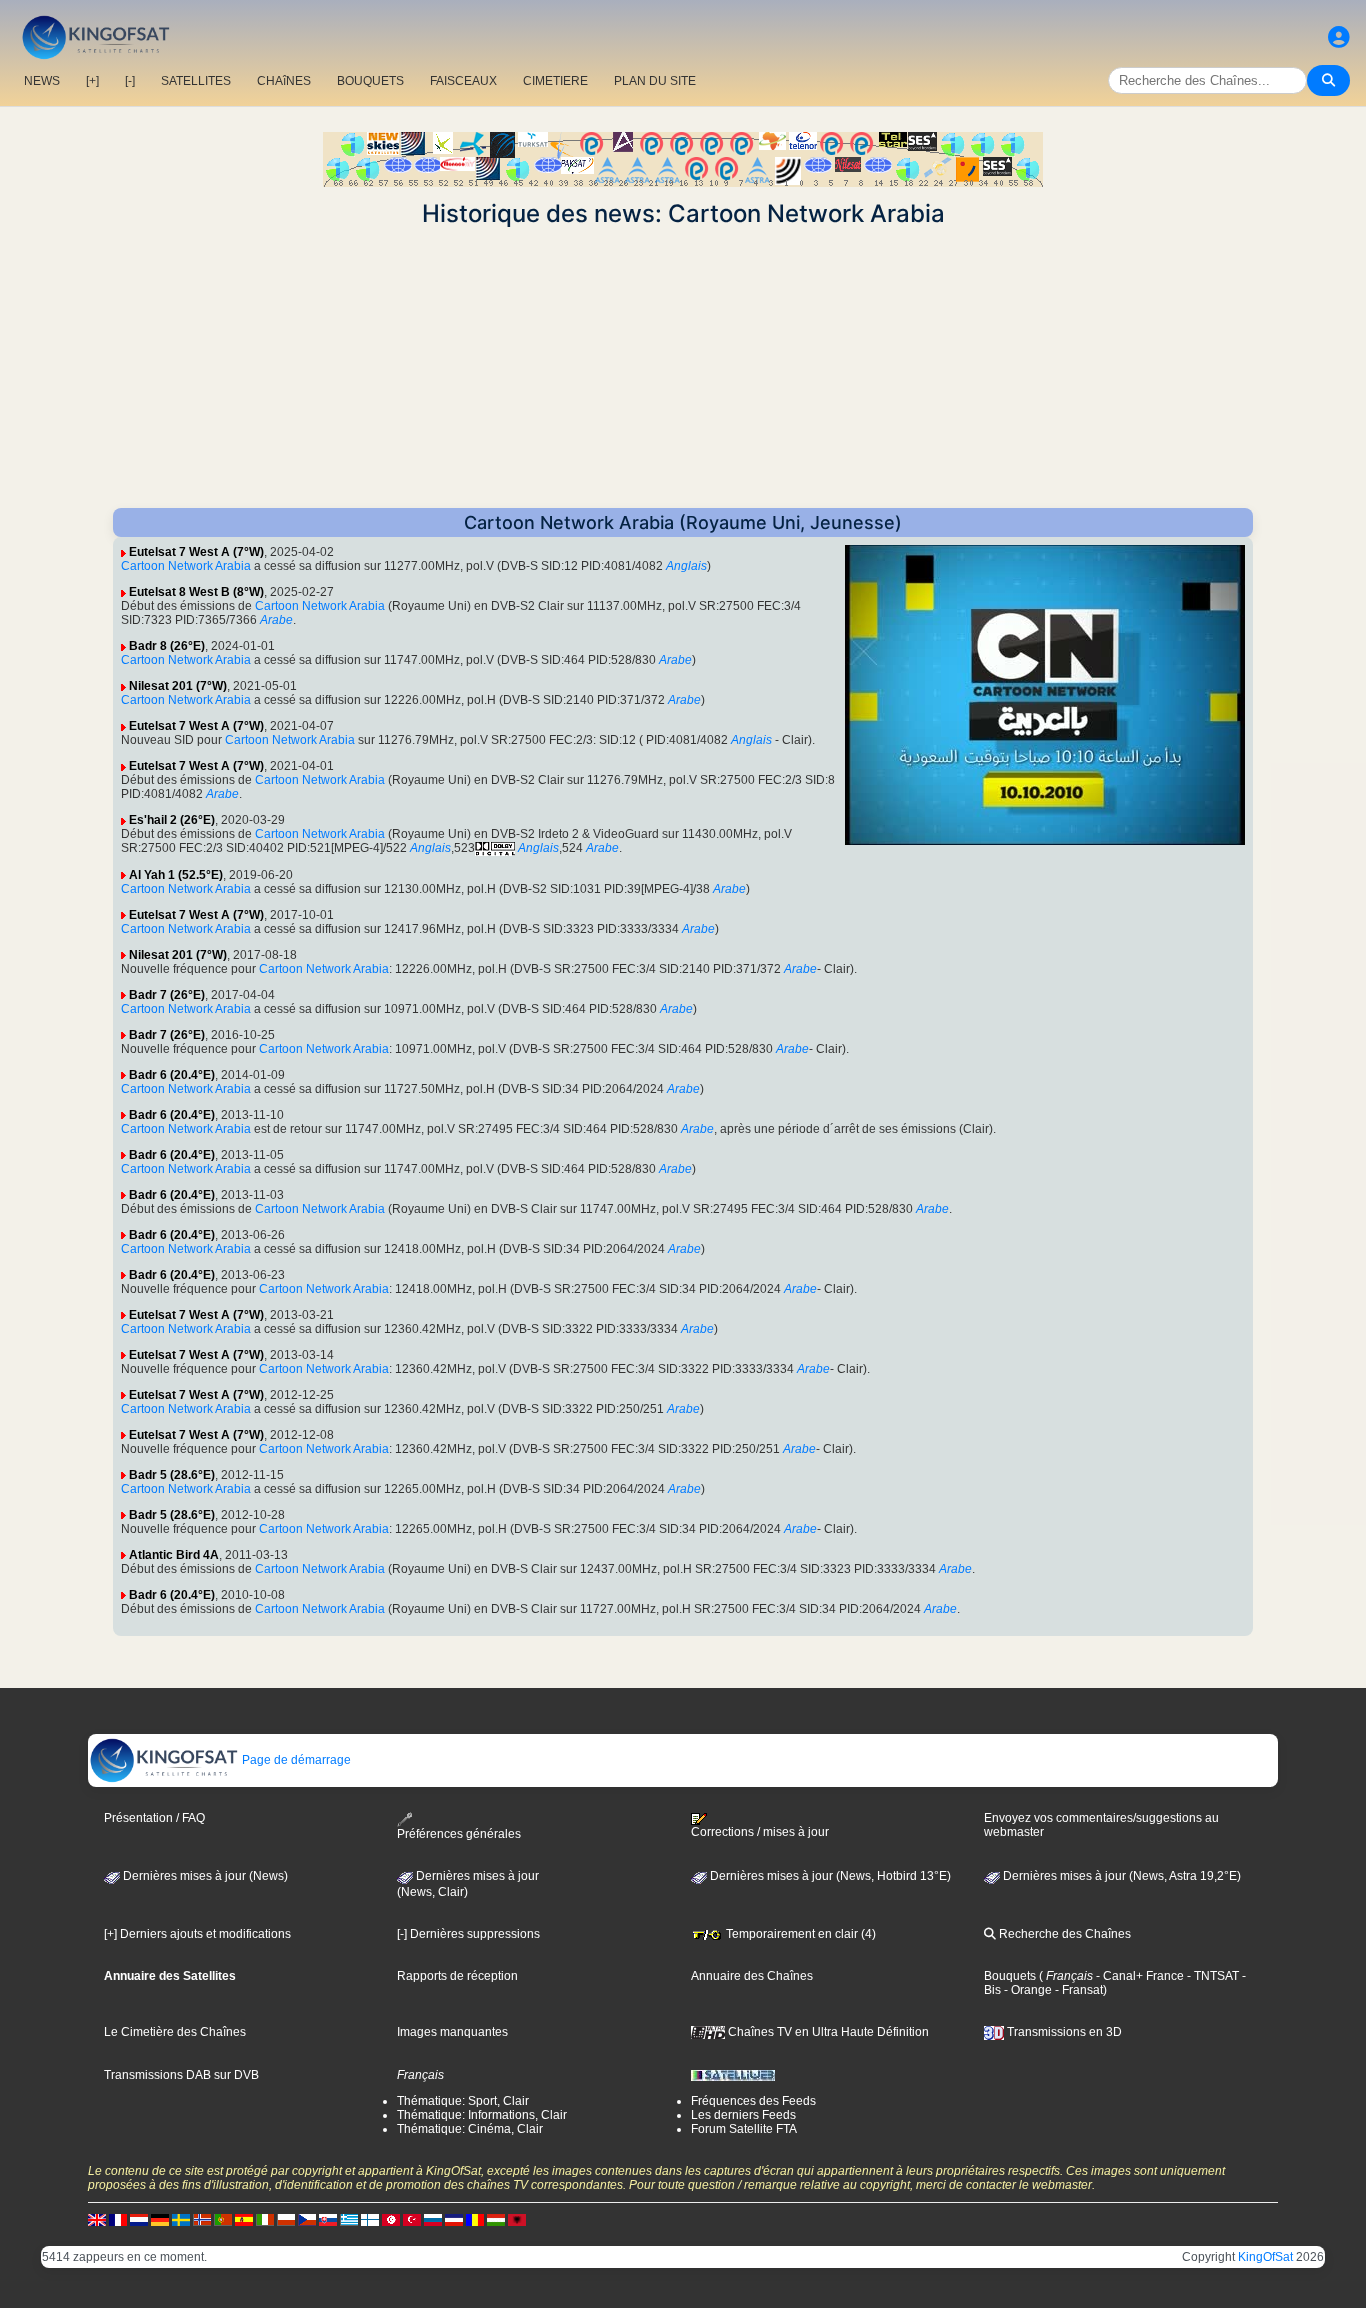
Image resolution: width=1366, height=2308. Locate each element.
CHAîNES (284, 81)
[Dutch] (139, 2220)
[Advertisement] (683, 368)
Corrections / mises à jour (760, 1832)
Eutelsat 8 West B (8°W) (196, 592)
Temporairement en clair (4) (799, 1934)
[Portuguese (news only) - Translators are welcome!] (223, 2220)
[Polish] (286, 2220)
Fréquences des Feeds (753, 2101)
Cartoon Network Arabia (186, 566)
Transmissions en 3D (1063, 2032)
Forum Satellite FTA (744, 2129)
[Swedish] (181, 2220)
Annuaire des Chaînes (752, 1976)
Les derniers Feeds (743, 2115)
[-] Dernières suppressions (468, 1934)
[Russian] (433, 2220)
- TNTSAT (1211, 1976)
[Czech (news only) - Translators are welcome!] (307, 2220)
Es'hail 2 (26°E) (172, 820)
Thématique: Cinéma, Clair (470, 2129)
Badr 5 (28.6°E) (172, 1475)
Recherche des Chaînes (1063, 1934)
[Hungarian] (496, 2220)
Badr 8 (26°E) (167, 646)
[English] (97, 2220)
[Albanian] (517, 2220)
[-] (130, 81)
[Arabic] (391, 2220)
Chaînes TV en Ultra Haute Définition (827, 2032)
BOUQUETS (370, 81)
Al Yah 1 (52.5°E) (176, 875)
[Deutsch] (160, 2220)
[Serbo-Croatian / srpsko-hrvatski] (454, 2220)
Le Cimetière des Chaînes (175, 2032)
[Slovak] (328, 2220)
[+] (92, 81)
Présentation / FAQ (154, 1818)
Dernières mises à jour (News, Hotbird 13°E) (829, 1876)
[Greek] (349, 2220)
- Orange (1026, 1990)
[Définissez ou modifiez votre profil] (1339, 37)
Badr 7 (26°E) (167, 995)
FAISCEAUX (463, 81)
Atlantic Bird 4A (174, 1555)
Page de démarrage (295, 1760)
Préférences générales (459, 1833)
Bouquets (1010, 1976)
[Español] (244, 2220)
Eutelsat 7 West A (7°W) (196, 552)
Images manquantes (452, 2032)
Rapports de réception (457, 1976)
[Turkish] (412, 2220)
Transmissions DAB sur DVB (181, 2075)
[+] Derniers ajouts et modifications (197, 1934)
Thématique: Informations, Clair (482, 2115)
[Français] (118, 2220)
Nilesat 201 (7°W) (178, 686)
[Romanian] (475, 2220)
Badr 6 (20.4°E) (172, 1075)
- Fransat (1077, 1990)
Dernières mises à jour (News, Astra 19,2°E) (1120, 1876)
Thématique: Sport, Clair (463, 2101)
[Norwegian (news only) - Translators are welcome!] (202, 2220)
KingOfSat (1265, 2257)
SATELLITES (196, 81)
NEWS (42, 81)
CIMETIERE (555, 81)
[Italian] (265, 2220)
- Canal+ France (1138, 1976)
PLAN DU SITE (655, 81)
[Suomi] (370, 2220)
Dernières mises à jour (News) (204, 1876)
